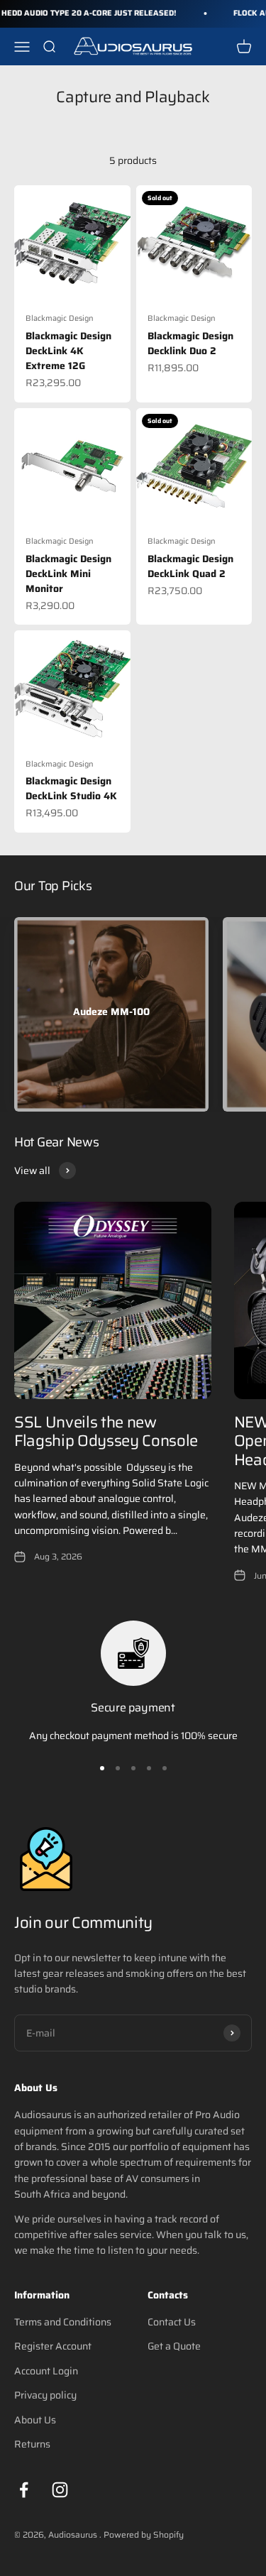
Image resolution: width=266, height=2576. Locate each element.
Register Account (53, 2346)
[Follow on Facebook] (24, 2490)
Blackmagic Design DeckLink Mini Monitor (68, 574)
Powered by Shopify (144, 2534)
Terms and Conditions (63, 2322)
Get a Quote (174, 2346)
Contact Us (172, 2322)
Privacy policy (45, 2395)
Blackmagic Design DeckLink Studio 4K (71, 788)
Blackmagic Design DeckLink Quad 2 (190, 566)
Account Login (46, 2371)
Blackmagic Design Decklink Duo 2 (190, 343)
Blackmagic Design (60, 318)
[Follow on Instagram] (60, 2490)
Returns (32, 2444)
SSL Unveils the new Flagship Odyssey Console (106, 1431)
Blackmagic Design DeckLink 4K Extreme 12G (68, 351)
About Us (35, 2420)
